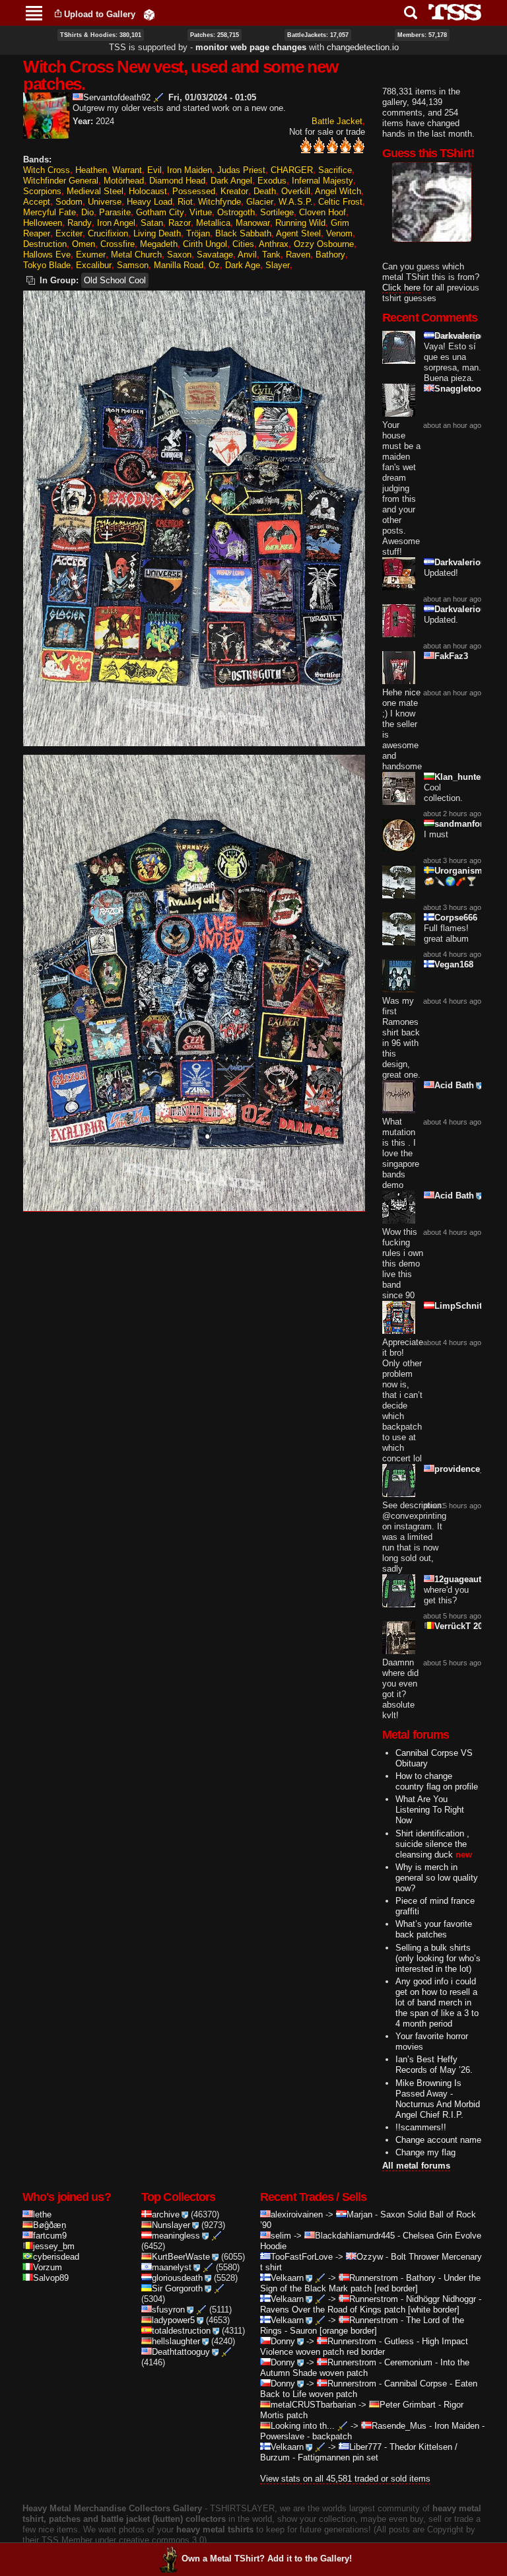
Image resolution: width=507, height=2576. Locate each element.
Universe (105, 202)
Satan (152, 223)
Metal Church (136, 255)
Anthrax (274, 244)
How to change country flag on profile (437, 1781)
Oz (214, 265)
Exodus (272, 181)
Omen (84, 244)
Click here (401, 288)
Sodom (69, 202)
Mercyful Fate (50, 212)
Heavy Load (150, 202)
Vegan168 (454, 964)
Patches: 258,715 (215, 35)
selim (281, 2236)
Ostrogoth (236, 212)
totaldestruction (181, 2331)
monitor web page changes (251, 47)
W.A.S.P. (296, 202)
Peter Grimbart (408, 2405)
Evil (154, 170)
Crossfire (118, 244)
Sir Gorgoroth (177, 2288)
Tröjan (198, 233)
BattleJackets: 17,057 (318, 35)
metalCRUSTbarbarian (313, 2405)
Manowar (253, 223)
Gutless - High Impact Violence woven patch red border (364, 2347)
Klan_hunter (459, 777)
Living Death (157, 233)
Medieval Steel (95, 191)
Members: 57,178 (422, 35)
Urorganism (458, 871)
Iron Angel (116, 223)
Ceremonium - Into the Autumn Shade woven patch (365, 2368)
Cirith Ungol (205, 244)
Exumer (91, 255)
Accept (37, 202)
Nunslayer (171, 2225)
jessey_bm (54, 2246)
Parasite (115, 212)
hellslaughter (176, 2341)
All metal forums (416, 2166)
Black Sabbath (243, 233)
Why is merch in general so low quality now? (437, 1878)
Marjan (359, 2214)
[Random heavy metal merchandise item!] (149, 14)
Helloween (43, 223)
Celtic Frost (340, 202)
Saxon (179, 255)
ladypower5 (173, 2320)
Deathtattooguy (181, 2352)
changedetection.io (363, 47)
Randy (80, 223)
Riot (185, 202)
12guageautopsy (468, 1579)
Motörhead (124, 181)
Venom (339, 233)
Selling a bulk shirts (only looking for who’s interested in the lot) (438, 1958)
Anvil (247, 255)
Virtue (201, 212)
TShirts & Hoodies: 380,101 (101, 35)
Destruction (45, 244)
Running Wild (300, 223)
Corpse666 (456, 918)
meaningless (176, 2236)
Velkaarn (287, 2278)
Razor (180, 223)
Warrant (127, 170)
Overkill (296, 191)
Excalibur (94, 265)
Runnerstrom (374, 2278)
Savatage (215, 255)
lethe (42, 2214)
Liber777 (365, 2447)
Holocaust (148, 191)
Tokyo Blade (47, 265)
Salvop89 (51, 2278)
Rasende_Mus (399, 2426)
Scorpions (42, 191)
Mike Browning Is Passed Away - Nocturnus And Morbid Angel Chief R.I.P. (438, 2099)
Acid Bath (454, 1085)
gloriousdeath (177, 2278)
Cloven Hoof (322, 212)
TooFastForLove (302, 2257)
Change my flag (425, 2152)
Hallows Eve (47, 255)
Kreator (234, 191)
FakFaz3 (451, 656)
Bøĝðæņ (50, 2225)
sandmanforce (463, 824)
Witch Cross (47, 170)
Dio (87, 212)
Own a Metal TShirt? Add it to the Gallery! (267, 2559)
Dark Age (243, 265)
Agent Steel (298, 233)
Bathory (330, 255)
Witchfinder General (61, 181)
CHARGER (292, 170)
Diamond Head (177, 181)
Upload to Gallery (100, 14)
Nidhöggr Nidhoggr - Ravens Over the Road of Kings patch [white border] (371, 2304)
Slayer (278, 265)
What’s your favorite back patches (434, 1929)
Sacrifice (335, 170)
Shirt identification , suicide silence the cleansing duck (432, 1844)
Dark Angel (231, 181)
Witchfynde (220, 202)
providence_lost (467, 1469)
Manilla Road (179, 265)
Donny (283, 2341)
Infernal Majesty (322, 181)
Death (265, 191)
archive (166, 2214)
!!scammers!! (421, 2127)
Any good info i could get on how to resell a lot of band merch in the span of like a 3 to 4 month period (437, 2002)
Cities (243, 244)
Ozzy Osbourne (324, 244)
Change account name (438, 2140)
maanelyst (172, 2267)
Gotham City (160, 212)
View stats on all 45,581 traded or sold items (345, 2479)
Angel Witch (338, 191)
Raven (298, 255)
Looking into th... (303, 2426)
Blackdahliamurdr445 (355, 2236)
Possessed (194, 191)
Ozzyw (370, 2257)
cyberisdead (56, 2257)
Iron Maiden (189, 170)
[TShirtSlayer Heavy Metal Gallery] (451, 12)
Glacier (260, 202)
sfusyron (168, 2310)
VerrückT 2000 (463, 1626)
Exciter (69, 233)
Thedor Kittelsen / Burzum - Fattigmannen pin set (359, 2452)
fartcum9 (50, 2236)
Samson (133, 265)
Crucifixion (108, 233)
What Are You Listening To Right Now (430, 1810)
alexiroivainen (297, 2214)
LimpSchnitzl (462, 1306)
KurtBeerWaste (181, 2257)
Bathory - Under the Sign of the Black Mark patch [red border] (370, 2283)
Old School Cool (115, 280)
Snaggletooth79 (466, 389)
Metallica (213, 223)
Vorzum (48, 2267)
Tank (271, 255)
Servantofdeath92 (117, 97)
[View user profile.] (46, 133)
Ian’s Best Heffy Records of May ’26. (434, 2065)
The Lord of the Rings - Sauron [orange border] (362, 2325)
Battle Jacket (337, 121)
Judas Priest (241, 170)
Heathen (91, 170)
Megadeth (159, 244)
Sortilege (277, 212)
